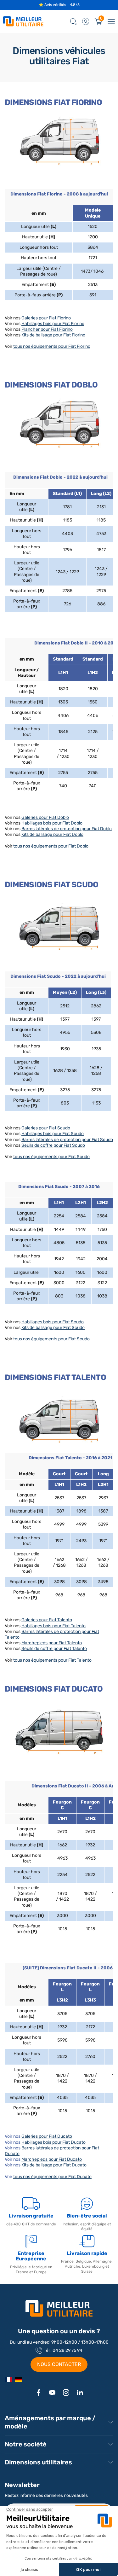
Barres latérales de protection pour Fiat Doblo (67, 829)
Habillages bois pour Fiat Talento (53, 1626)
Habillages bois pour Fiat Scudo (53, 1134)
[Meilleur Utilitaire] (8, 2380)
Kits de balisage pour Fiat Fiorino (53, 335)
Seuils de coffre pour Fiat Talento (54, 1649)
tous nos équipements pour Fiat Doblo (51, 846)
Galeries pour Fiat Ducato (47, 2136)
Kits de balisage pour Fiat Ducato (54, 2165)
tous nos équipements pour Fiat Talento (52, 1660)
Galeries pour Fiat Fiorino (46, 318)
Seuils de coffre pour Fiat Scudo (53, 1145)
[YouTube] (52, 2392)
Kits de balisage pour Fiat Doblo (52, 834)
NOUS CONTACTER (59, 2364)
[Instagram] (66, 2392)
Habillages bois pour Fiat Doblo (52, 823)
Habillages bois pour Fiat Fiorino (53, 324)
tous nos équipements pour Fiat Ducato (52, 2177)
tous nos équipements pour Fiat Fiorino (52, 346)
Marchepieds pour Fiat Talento (52, 1643)
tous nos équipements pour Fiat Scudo (51, 1157)
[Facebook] (38, 2392)
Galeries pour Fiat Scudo (46, 1128)
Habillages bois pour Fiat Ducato (53, 2142)
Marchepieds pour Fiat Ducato (52, 2159)
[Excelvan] (19, 2380)
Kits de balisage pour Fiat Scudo (53, 1328)
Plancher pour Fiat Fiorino (47, 329)
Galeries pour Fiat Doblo (45, 817)
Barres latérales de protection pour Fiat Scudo (67, 1140)
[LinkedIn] (80, 2392)
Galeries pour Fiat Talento (47, 1620)
